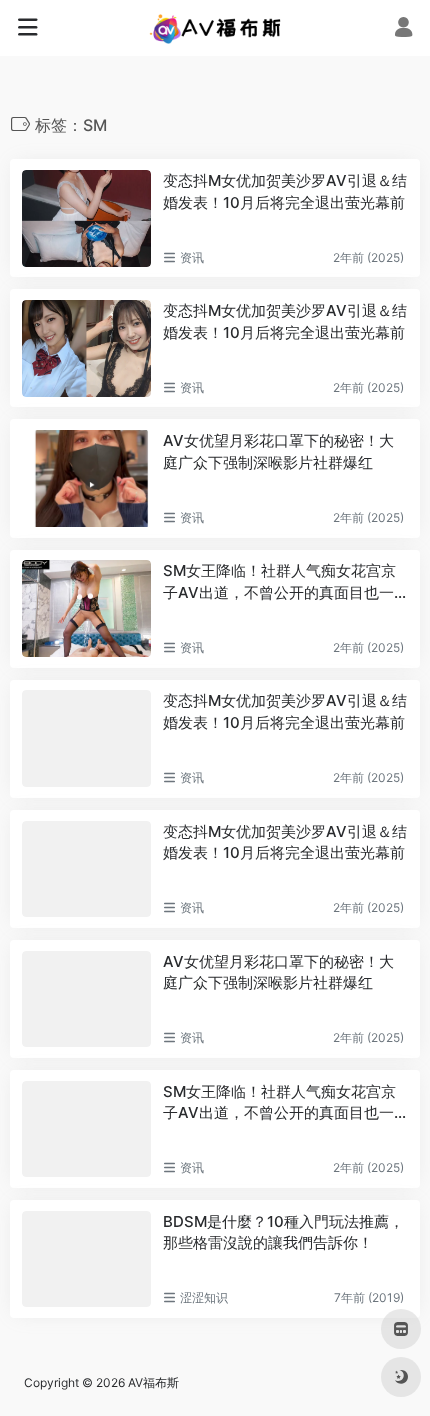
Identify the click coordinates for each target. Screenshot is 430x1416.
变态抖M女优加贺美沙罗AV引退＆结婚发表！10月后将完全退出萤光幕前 (285, 191)
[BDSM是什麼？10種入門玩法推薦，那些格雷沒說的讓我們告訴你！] (86, 1259)
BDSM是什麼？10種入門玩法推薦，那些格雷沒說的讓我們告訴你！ (283, 1232)
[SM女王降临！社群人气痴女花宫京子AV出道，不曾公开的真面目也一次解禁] (86, 608)
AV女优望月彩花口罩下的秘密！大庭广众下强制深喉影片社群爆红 (278, 451)
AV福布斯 (153, 1382)
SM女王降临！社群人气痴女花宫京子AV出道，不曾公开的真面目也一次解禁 (279, 582)
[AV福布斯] (215, 28)
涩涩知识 (204, 1297)
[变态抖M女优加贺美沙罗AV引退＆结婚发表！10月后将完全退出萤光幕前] (86, 218)
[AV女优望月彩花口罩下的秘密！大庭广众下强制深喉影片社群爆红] (86, 478)
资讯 (192, 257)
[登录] (403, 29)
